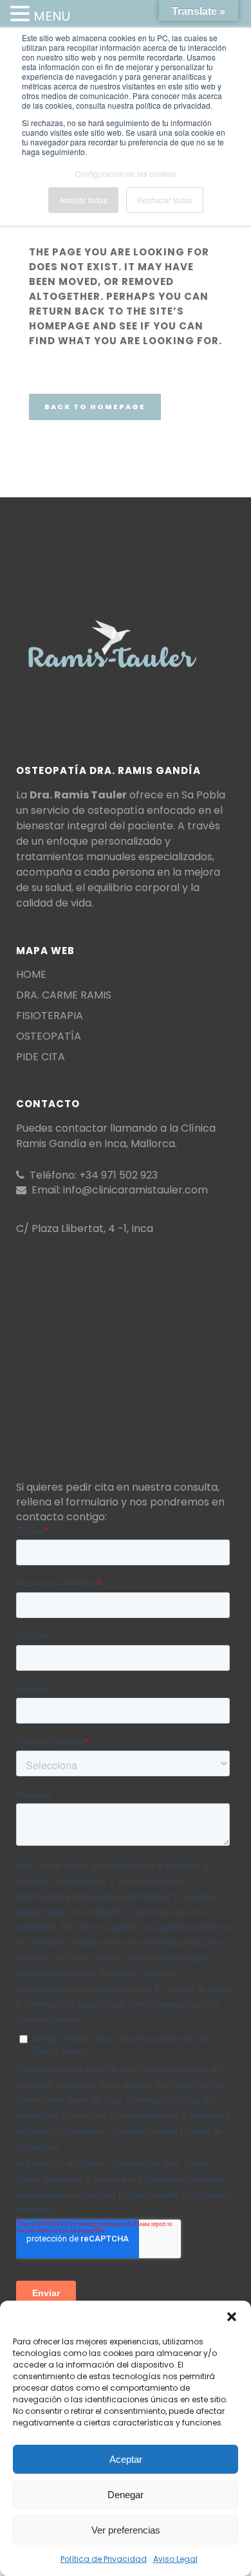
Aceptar (126, 2459)
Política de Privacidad (104, 2559)
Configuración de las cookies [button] (126, 173)
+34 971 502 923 (118, 1175)
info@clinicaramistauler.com (135, 1190)
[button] (232, 2317)
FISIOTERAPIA (50, 1016)
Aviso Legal (175, 2559)
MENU (52, 16)
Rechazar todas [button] (165, 200)
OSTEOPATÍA (49, 1036)
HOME (31, 975)
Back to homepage (95, 407)
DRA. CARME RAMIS (64, 995)
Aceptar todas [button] (83, 200)
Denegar (126, 2495)
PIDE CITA (41, 1057)
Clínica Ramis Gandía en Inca (116, 1136)
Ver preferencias (126, 2530)
